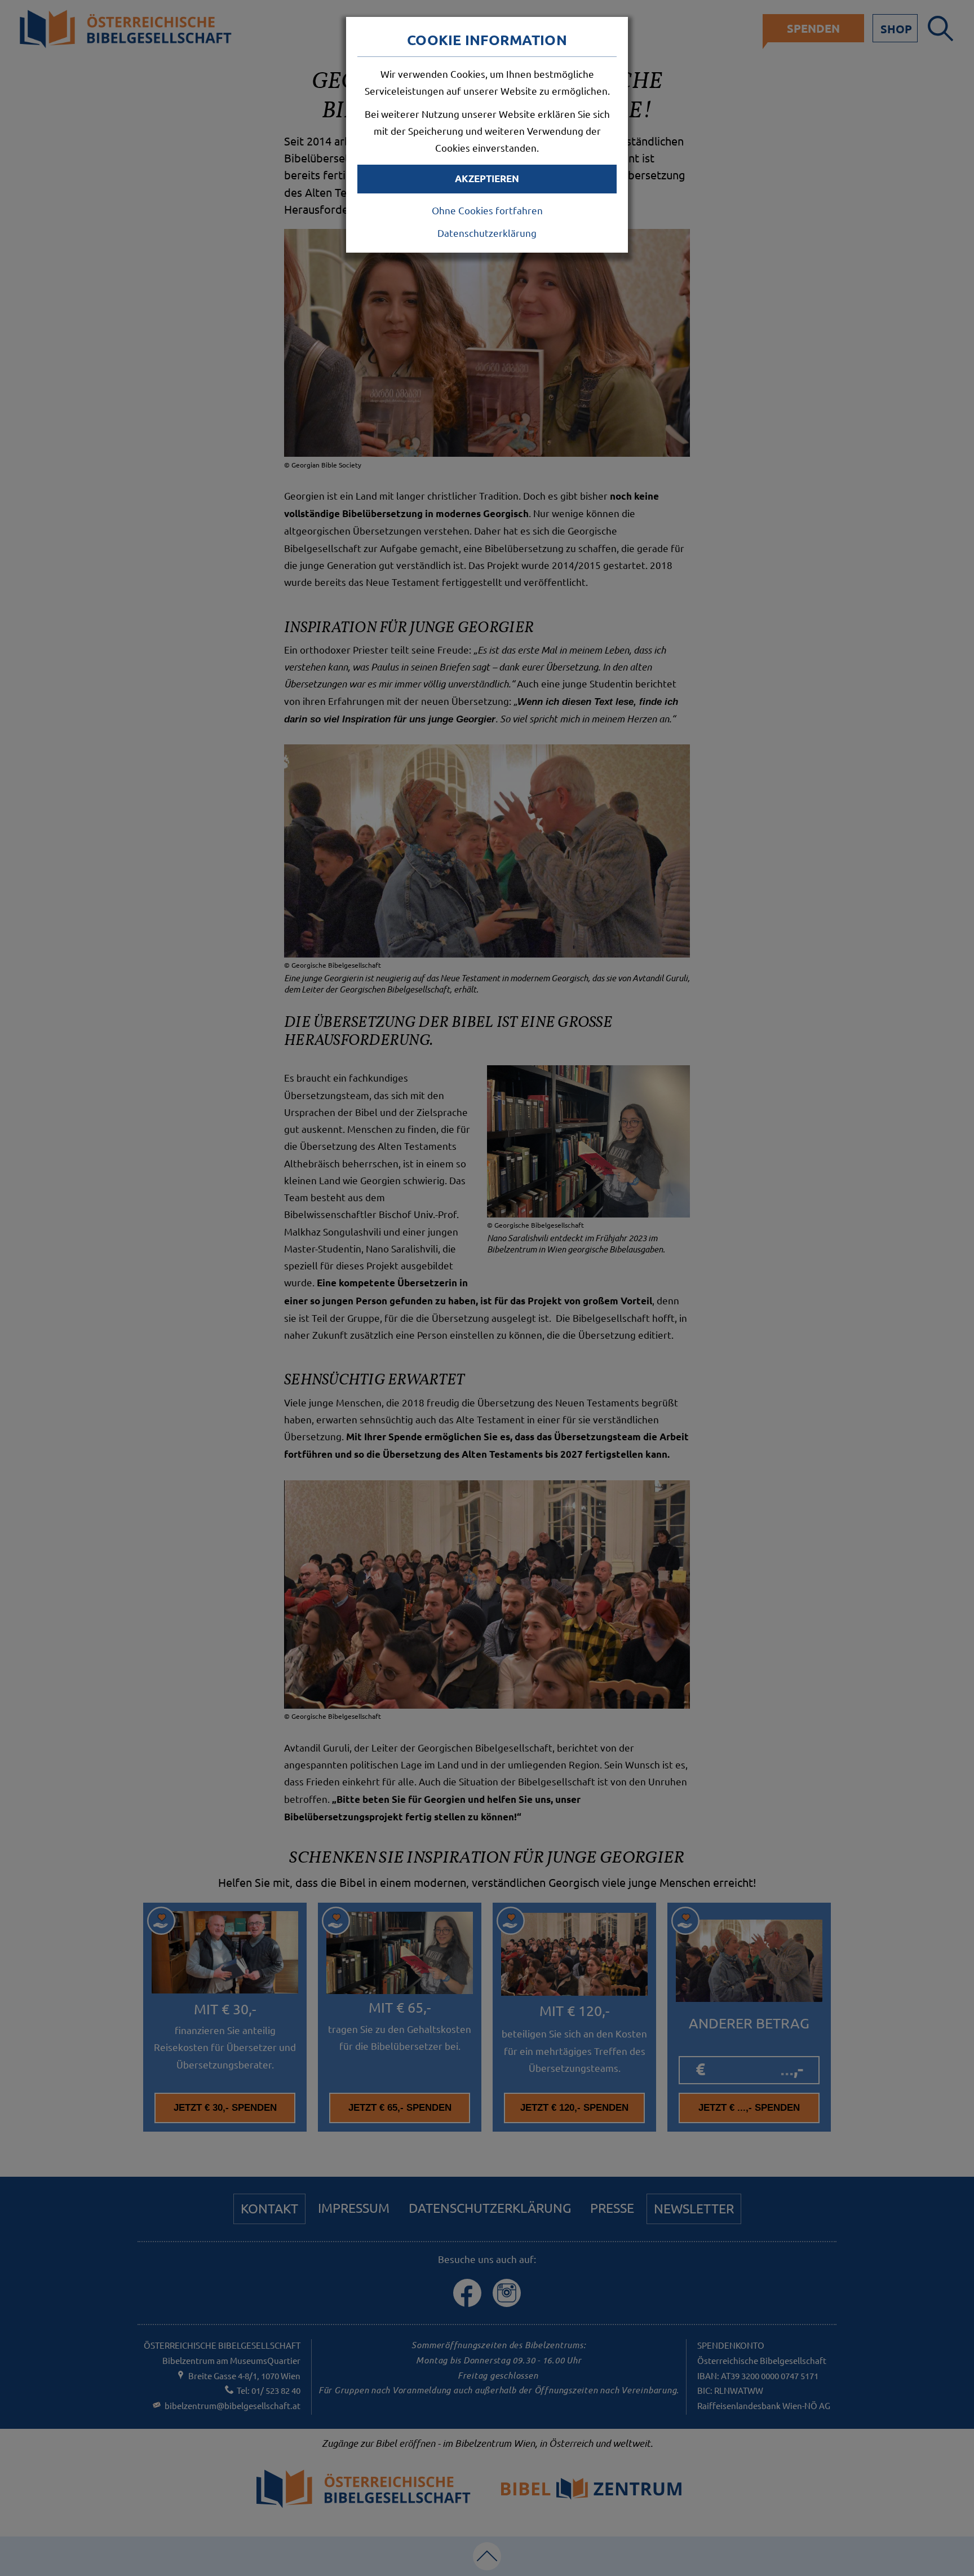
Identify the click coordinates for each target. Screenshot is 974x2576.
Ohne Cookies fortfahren (487, 210)
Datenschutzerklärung (487, 233)
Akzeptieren (487, 178)
